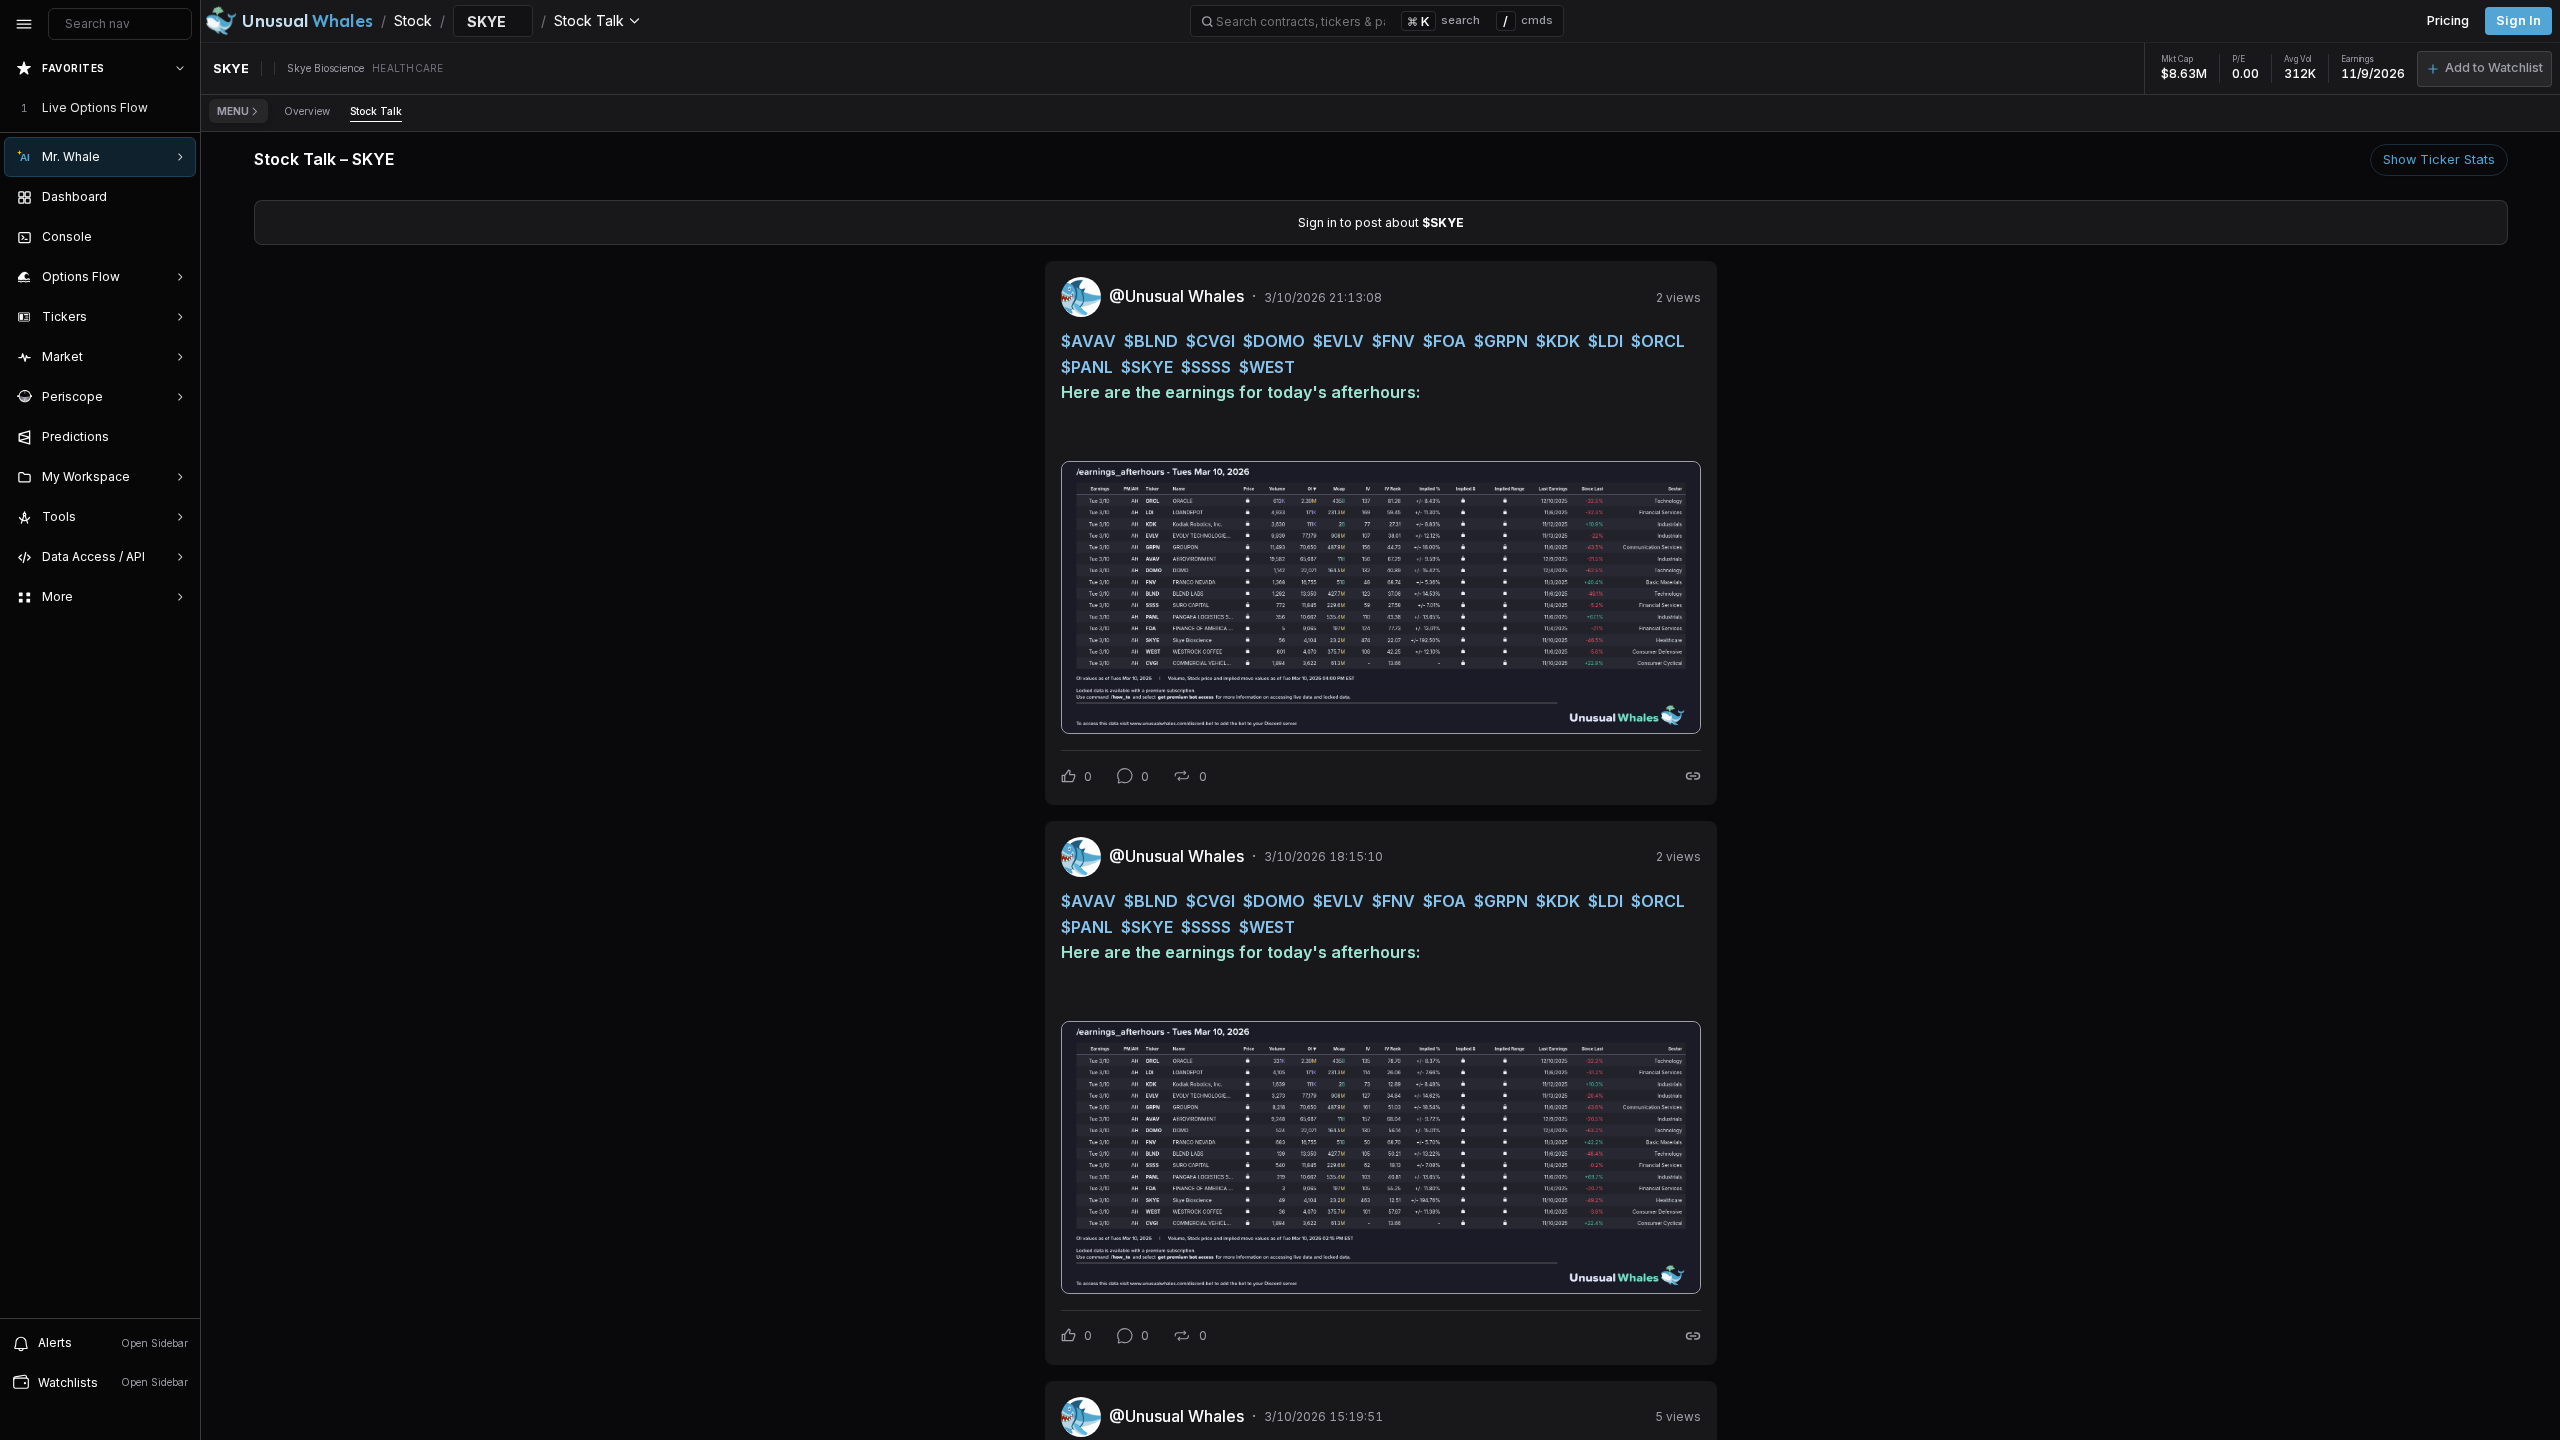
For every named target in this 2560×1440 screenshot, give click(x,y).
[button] (2484, 69)
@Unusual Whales (1176, 296)
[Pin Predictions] (176, 437)
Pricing (2448, 20)
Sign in (2518, 20)
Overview (307, 111)
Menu (233, 111)
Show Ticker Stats (2439, 159)
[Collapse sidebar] (24, 24)
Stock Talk (376, 111)
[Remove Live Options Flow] (182, 108)
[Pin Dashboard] (176, 197)
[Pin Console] (176, 237)
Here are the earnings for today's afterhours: (1240, 392)
